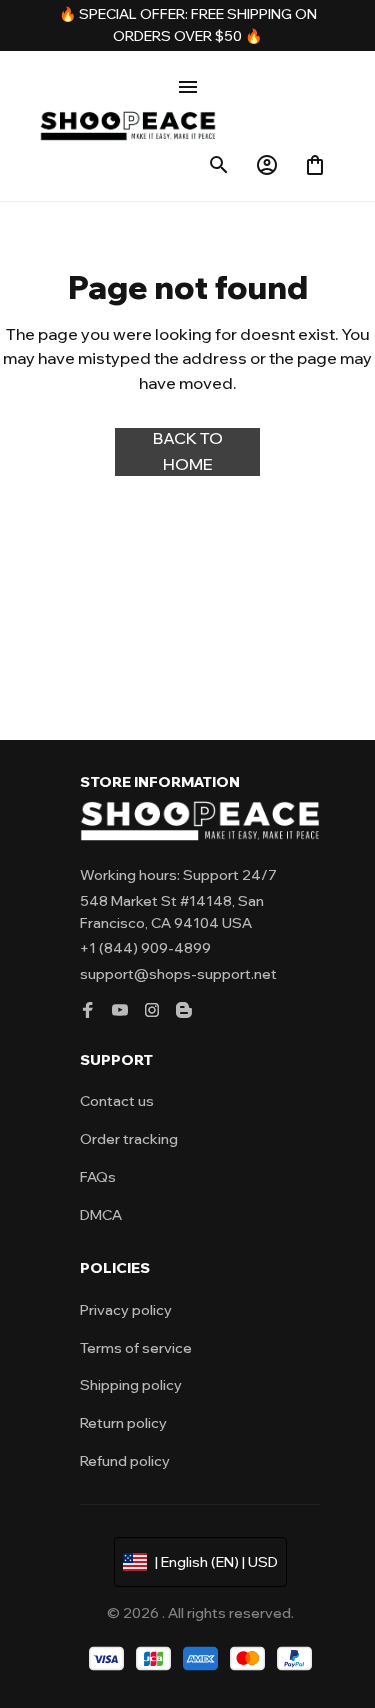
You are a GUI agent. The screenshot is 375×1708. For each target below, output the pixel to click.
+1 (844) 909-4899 (145, 948)
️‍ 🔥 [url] (252, 36)
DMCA (101, 1215)
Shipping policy (131, 1385)
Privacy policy (126, 1310)
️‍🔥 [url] (69, 14)
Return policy (123, 1423)
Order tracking (129, 1139)
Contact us (117, 1101)
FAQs (98, 1177)
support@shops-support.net (178, 974)
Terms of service (136, 1348)
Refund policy (125, 1461)
